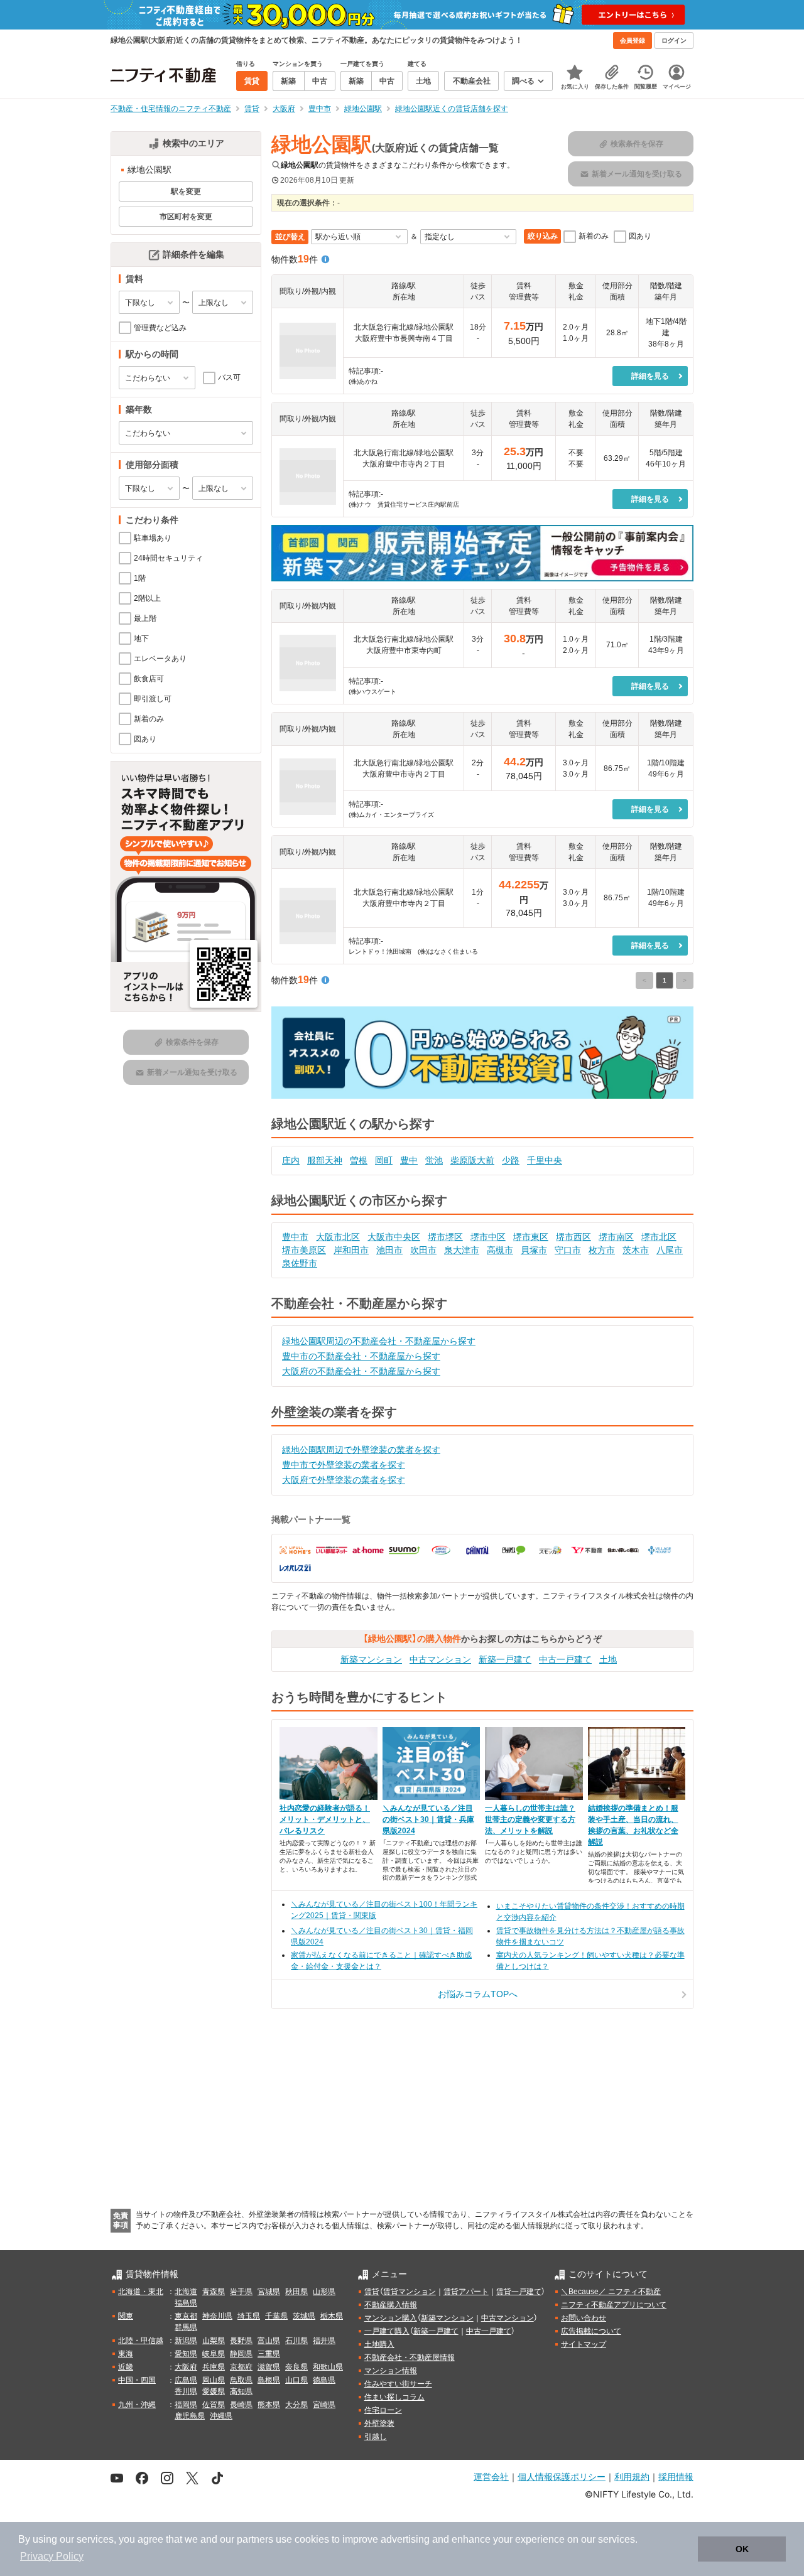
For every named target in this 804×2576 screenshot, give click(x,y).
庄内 (291, 1160)
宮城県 (269, 2292)
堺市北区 (659, 1237)
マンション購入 (391, 2318)
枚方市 (602, 1250)
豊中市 (295, 1237)
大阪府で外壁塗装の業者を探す (344, 1480)
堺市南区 (616, 1237)
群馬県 (186, 2327)
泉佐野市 (300, 1263)
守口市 (568, 1250)
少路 (511, 1160)
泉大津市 (462, 1250)
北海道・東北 (141, 2292)
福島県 (186, 2303)
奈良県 (296, 2367)
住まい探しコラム (394, 2397)
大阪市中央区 (394, 1237)
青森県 (214, 2292)
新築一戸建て (505, 1659)
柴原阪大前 (472, 1160)
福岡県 (186, 2405)
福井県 (324, 2341)
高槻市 (500, 1250)
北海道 (186, 2292)
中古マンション (440, 1659)
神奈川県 (217, 2316)
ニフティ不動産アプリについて (614, 2305)
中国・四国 (137, 2380)
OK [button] (742, 2549)
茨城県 (304, 2316)
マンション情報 (391, 2371)
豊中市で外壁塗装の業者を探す (344, 1465)
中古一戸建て (565, 1659)
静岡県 (241, 2354)
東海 (126, 2354)
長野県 (241, 2341)
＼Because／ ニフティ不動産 (611, 2292)
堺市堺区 (445, 1237)
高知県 (241, 2391)
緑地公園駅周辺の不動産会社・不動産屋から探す (379, 1341)
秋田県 (296, 2292)
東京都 (186, 2316)
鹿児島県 (190, 2416)
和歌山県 (328, 2367)
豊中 (409, 1160)
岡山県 (214, 2380)
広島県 (186, 2380)
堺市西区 (573, 1237)
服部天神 (325, 1160)
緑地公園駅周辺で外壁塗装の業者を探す (361, 1450)
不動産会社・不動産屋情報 (410, 2358)
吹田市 (423, 1250)
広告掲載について (591, 2331)
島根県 (269, 2380)
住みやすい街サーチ (398, 2384)
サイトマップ (584, 2344)
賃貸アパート (466, 2292)
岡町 (384, 1160)
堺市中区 (488, 1237)
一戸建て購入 (387, 2331)
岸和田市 (351, 1250)
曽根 (359, 1160)
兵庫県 (214, 2367)
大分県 (296, 2405)
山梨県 (214, 2341)
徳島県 (324, 2380)
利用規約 (632, 2476)
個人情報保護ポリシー (562, 2476)
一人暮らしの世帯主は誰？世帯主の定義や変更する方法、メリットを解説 (530, 1819)
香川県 (186, 2391)
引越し (376, 2437)
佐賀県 (214, 2405)
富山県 (269, 2341)
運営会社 (491, 2476)
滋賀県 (269, 2367)
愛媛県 (214, 2391)
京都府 (241, 2367)
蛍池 (434, 1160)
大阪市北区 (338, 1237)
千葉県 (276, 2316)
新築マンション (371, 1659)
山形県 (324, 2292)
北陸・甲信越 (141, 2341)
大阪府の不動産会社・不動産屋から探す (361, 1371)
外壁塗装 (379, 2423)
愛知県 (186, 2354)
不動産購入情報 (391, 2305)
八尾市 (670, 1250)
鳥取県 (241, 2380)
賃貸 (372, 2292)
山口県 (296, 2380)
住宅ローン (383, 2410)
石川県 (296, 2341)
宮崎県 (324, 2405)
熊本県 (269, 2405)
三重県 (269, 2354)
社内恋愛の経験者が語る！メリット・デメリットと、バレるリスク (325, 1819)
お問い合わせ (584, 2318)
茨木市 (636, 1250)
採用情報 (676, 2476)
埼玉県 (249, 2316)
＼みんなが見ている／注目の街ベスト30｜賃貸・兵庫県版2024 (428, 1819)
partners (255, 2539)
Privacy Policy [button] (52, 2556)
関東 (126, 2316)
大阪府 (186, 2367)
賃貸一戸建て (519, 2292)
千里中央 (545, 1160)
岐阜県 (214, 2354)
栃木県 (332, 2316)
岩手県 (241, 2292)
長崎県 (241, 2405)
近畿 (126, 2367)
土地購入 (379, 2344)
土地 (608, 1659)
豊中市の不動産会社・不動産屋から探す (361, 1356)
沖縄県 (221, 2416)
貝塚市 (534, 1250)
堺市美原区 (304, 1250)
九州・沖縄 (137, 2405)
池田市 (389, 1250)
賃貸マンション (410, 2292)
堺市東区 (531, 1237)
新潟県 (186, 2341)
